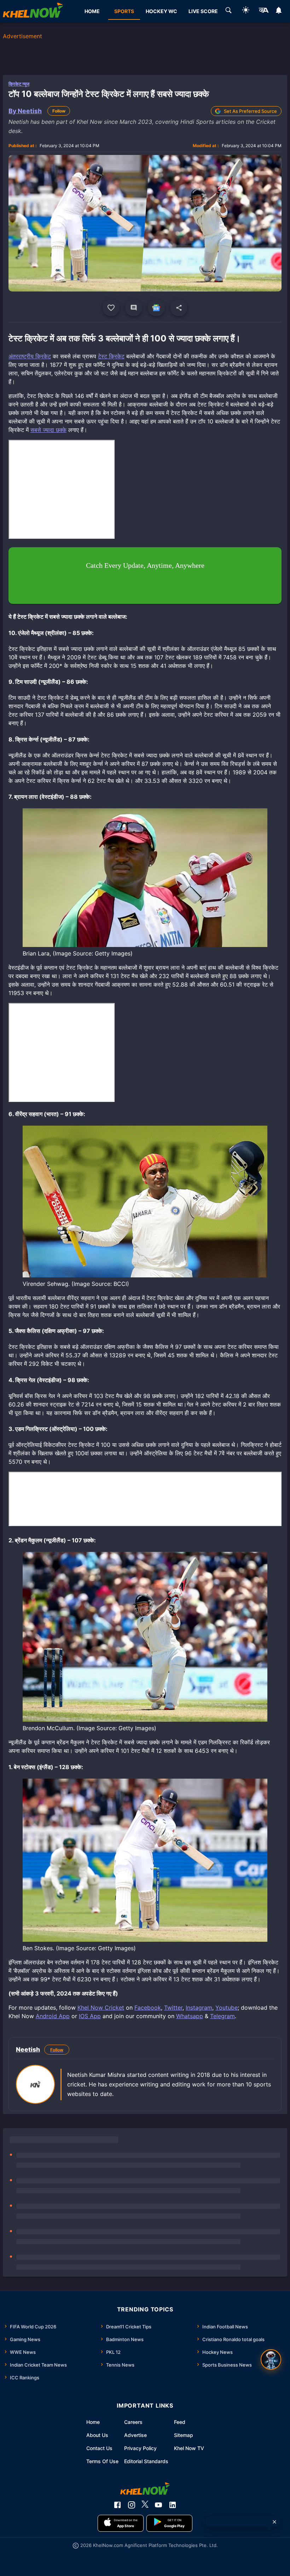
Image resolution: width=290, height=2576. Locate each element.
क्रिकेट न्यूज (19, 84)
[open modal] (271, 2360)
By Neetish (25, 111)
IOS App (90, 2016)
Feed (180, 2422)
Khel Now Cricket (101, 2008)
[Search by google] (228, 11)
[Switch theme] (246, 11)
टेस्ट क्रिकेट (111, 356)
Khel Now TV (189, 2448)
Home (93, 2422)
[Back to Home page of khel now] (33, 11)
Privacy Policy (140, 2448)
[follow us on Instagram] (132, 2505)
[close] (274, 2522)
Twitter (173, 2008)
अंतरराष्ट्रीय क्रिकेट (30, 356)
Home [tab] (92, 11)
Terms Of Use (102, 2461)
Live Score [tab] (203, 11)
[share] (179, 308)
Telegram (222, 2016)
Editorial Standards (146, 2461)
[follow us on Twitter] (145, 2505)
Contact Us (99, 2448)
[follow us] (156, 308)
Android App (53, 2016)
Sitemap (184, 2435)
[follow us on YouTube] (158, 2505)
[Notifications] (279, 11)
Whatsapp (190, 2016)
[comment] (134, 308)
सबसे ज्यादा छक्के (48, 430)
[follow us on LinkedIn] (173, 2505)
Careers (133, 2422)
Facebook (148, 2008)
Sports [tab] (124, 11)
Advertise (135, 2435)
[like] (111, 308)
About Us (97, 2435)
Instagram (199, 2008)
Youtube (227, 2008)
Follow (59, 111)
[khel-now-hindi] (263, 11)
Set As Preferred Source (250, 111)
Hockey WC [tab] (161, 11)
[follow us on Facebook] (117, 2505)
